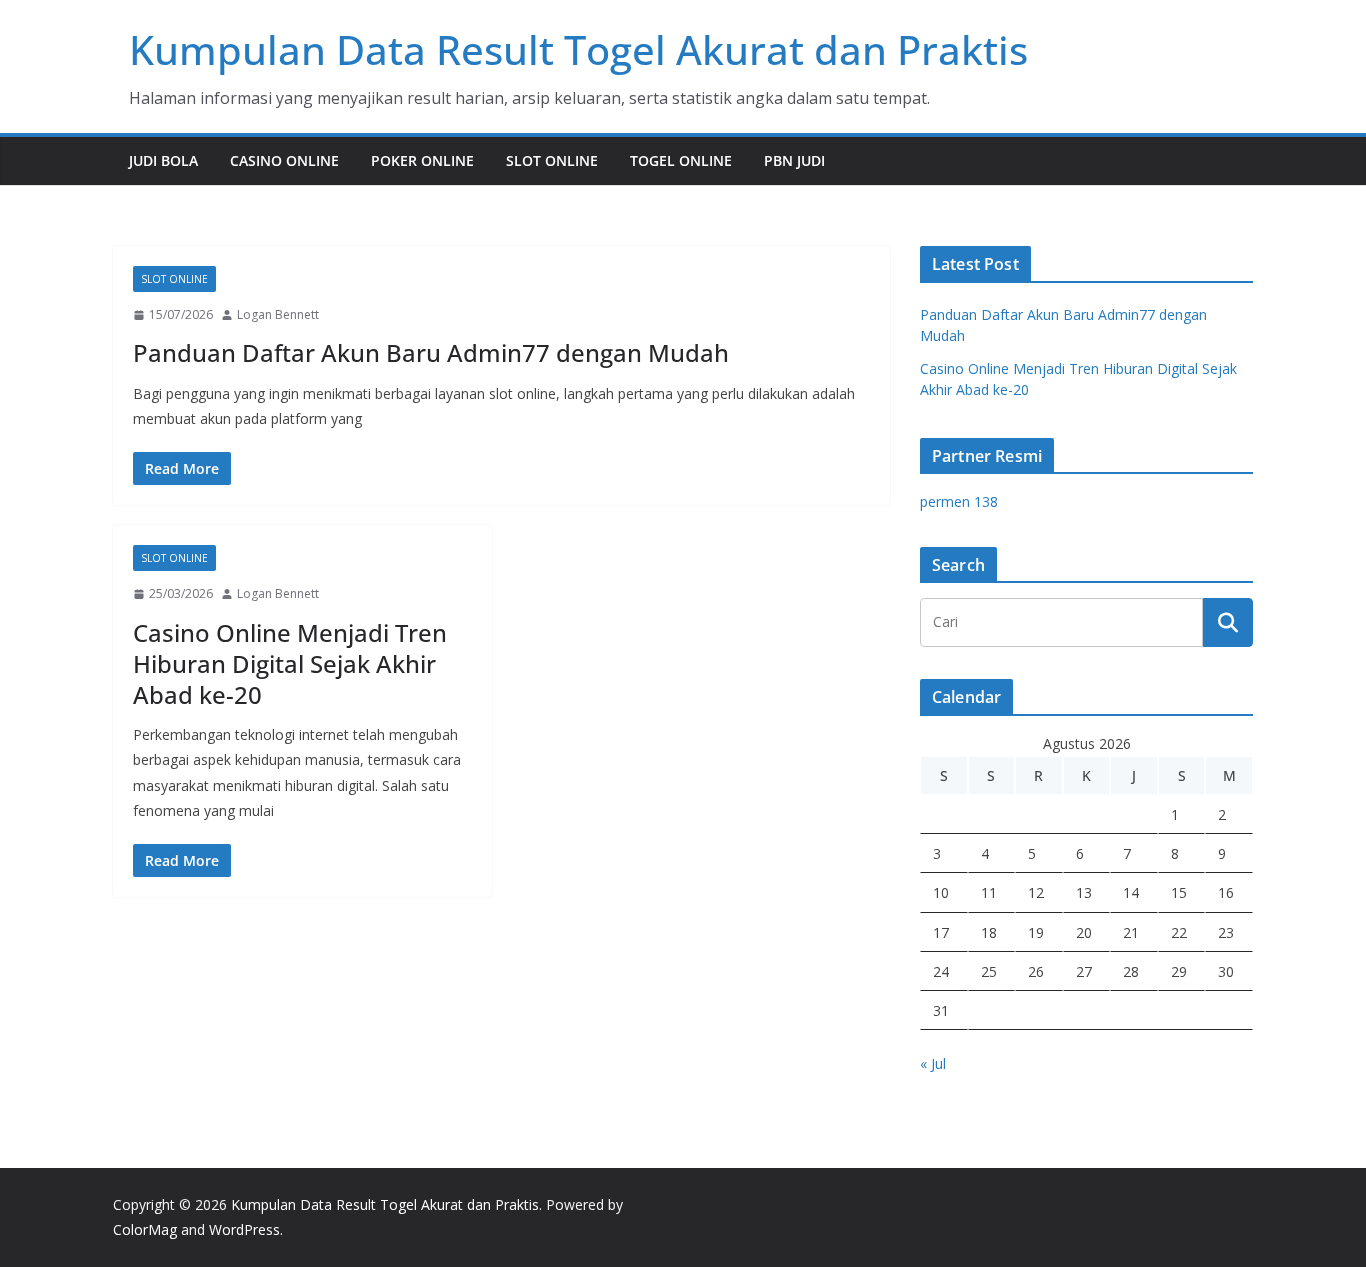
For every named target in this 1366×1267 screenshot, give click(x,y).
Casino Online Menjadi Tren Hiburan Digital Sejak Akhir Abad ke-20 (290, 663)
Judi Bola (163, 160)
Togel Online (681, 160)
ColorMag (145, 1229)
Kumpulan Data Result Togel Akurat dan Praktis (578, 49)
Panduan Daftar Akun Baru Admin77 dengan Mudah (431, 352)
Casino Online (284, 160)
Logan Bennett (278, 314)
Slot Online (552, 160)
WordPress (244, 1229)
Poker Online (422, 160)
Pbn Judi (794, 160)
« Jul (933, 1063)
